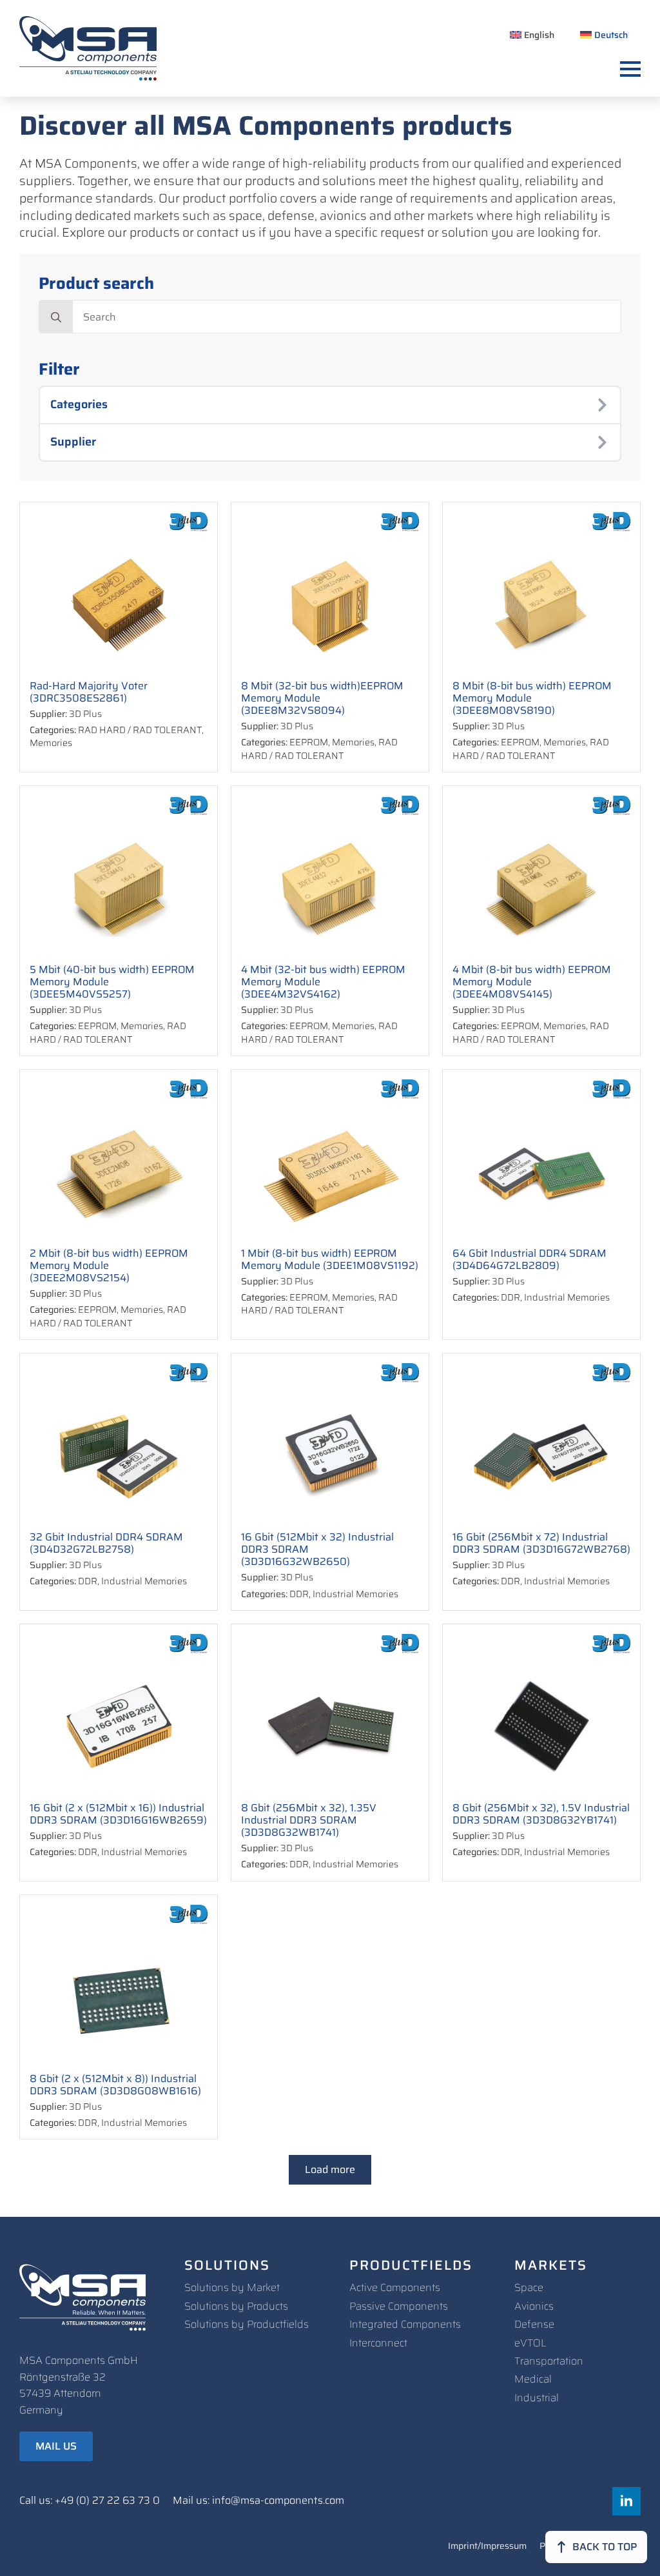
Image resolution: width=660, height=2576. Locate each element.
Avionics (534, 2306)
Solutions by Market (232, 2287)
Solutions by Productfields (247, 2324)
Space (529, 2287)
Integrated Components (405, 2324)
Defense (534, 2324)
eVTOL (530, 2343)
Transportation (549, 2361)
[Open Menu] (630, 69)
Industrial (537, 2398)
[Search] (56, 317)
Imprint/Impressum (487, 2547)
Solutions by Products (236, 2306)
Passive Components (399, 2306)
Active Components (395, 2287)
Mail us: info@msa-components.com (258, 2501)
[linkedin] (626, 2501)
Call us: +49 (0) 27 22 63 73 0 (90, 2501)
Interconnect (378, 2343)
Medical (533, 2379)
